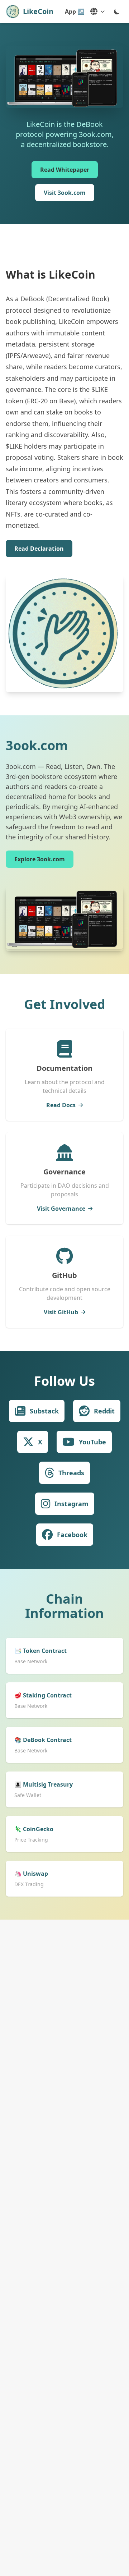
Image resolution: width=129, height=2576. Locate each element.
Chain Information (64, 1606)
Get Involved (65, 1004)
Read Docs (61, 1105)
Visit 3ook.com (65, 193)
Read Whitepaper (65, 170)
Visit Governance (61, 1209)
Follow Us (64, 1381)
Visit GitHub (61, 1312)
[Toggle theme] (117, 12)
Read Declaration (39, 549)
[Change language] (97, 12)
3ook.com (37, 745)
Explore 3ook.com (40, 859)
